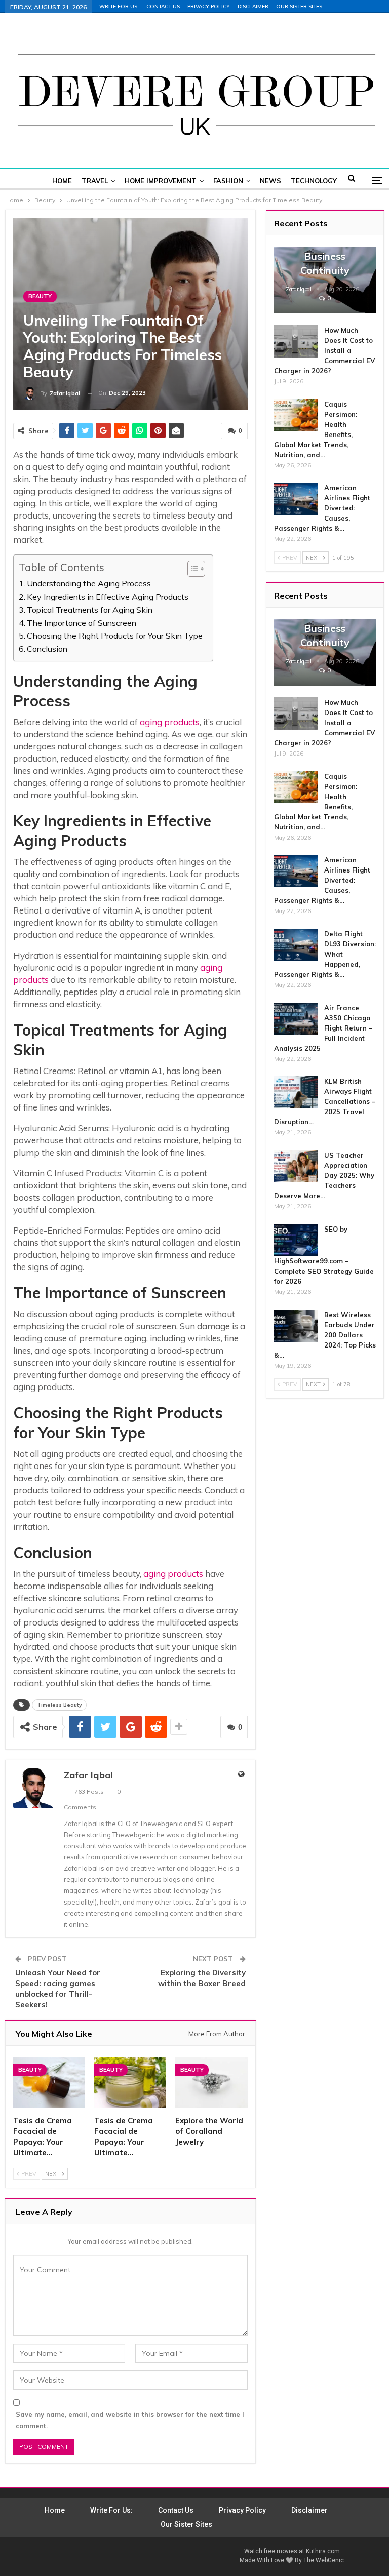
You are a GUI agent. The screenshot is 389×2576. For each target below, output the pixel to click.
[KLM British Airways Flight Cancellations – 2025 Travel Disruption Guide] (296, 1092)
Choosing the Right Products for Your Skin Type (115, 636)
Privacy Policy (209, 6)
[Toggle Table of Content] (191, 569)
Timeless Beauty (59, 1705)
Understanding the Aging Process (89, 583)
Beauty (40, 296)
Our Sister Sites (299, 6)
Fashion (228, 181)
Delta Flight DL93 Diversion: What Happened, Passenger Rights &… (325, 954)
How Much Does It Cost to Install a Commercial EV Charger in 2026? (324, 350)
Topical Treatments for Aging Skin (90, 610)
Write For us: (119, 6)
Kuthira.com (323, 2551)
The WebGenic (324, 2560)
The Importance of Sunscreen (82, 623)
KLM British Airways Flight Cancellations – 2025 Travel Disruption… (325, 1101)
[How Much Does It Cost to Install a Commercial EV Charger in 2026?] (296, 341)
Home (62, 181)
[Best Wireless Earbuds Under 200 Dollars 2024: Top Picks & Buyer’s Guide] (296, 1326)
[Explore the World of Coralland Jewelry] (211, 2083)
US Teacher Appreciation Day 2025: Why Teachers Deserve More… (324, 1175)
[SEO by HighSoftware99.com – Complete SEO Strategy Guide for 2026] (296, 1240)
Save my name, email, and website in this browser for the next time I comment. (130, 2420)
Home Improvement (161, 181)
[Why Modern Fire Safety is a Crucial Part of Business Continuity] (325, 280)
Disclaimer (253, 6)
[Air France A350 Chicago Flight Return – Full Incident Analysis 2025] (296, 1019)
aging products (170, 722)
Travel (95, 181)
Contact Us (163, 6)
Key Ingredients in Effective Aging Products (108, 597)
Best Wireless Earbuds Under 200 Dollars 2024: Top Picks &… (325, 1335)
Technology (314, 181)
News (270, 181)
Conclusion (47, 649)
